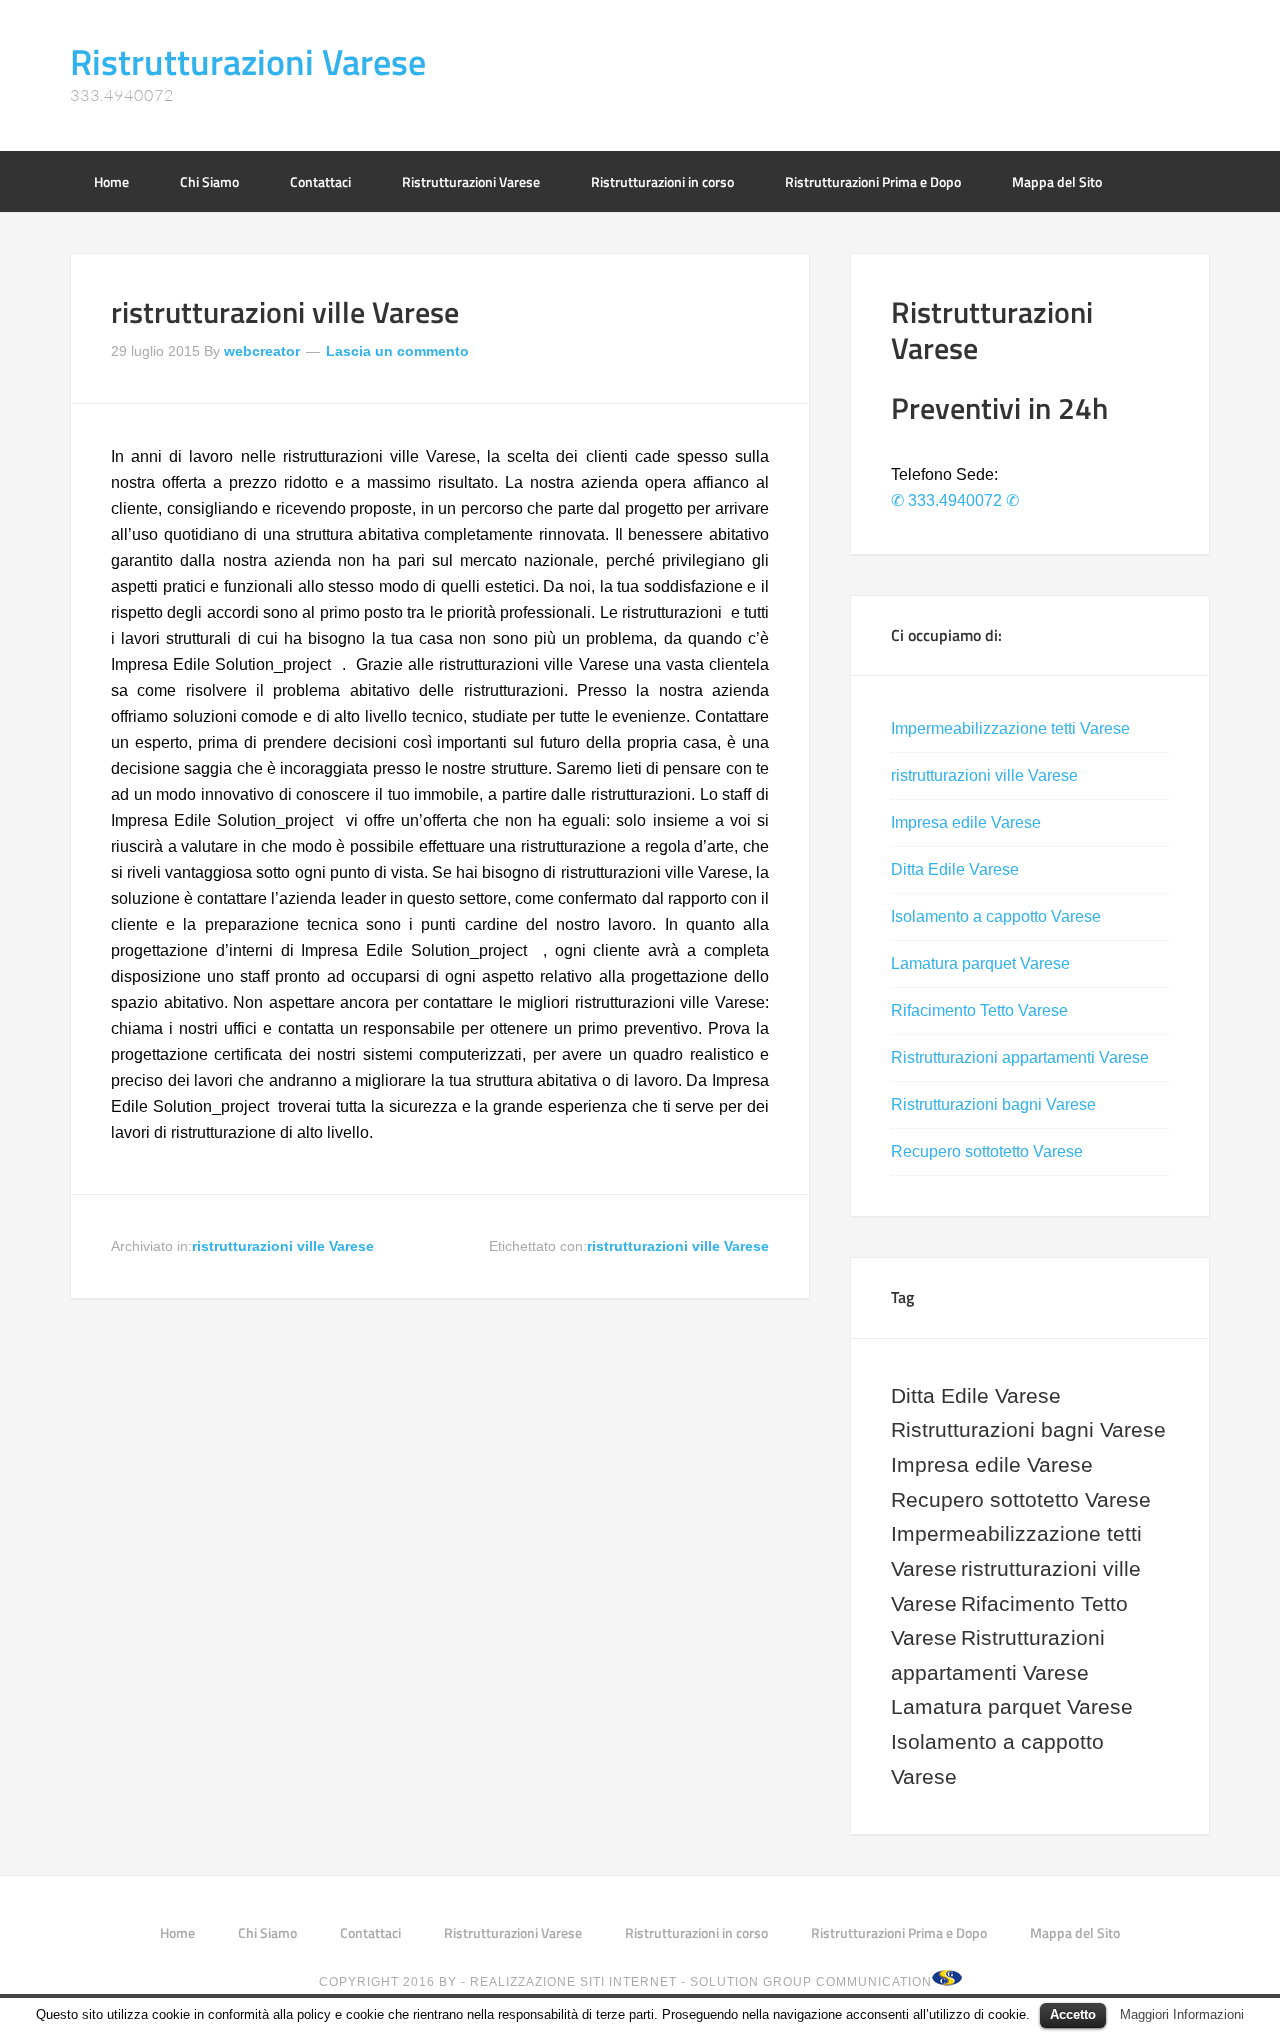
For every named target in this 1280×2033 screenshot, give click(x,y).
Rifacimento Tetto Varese (979, 1010)
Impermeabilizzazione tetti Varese (1010, 728)
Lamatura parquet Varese (980, 963)
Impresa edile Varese (966, 822)
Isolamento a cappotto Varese (996, 916)
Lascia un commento (397, 351)
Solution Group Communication (811, 1982)
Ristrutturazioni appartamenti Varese (1020, 1057)
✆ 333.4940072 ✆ (955, 500)
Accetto (1073, 2014)
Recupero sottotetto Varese (987, 1151)
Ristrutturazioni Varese (248, 61)
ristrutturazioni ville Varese (285, 312)
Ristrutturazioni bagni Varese (993, 1104)
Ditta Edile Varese (955, 869)
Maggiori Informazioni (1182, 2014)
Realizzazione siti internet (573, 1982)
